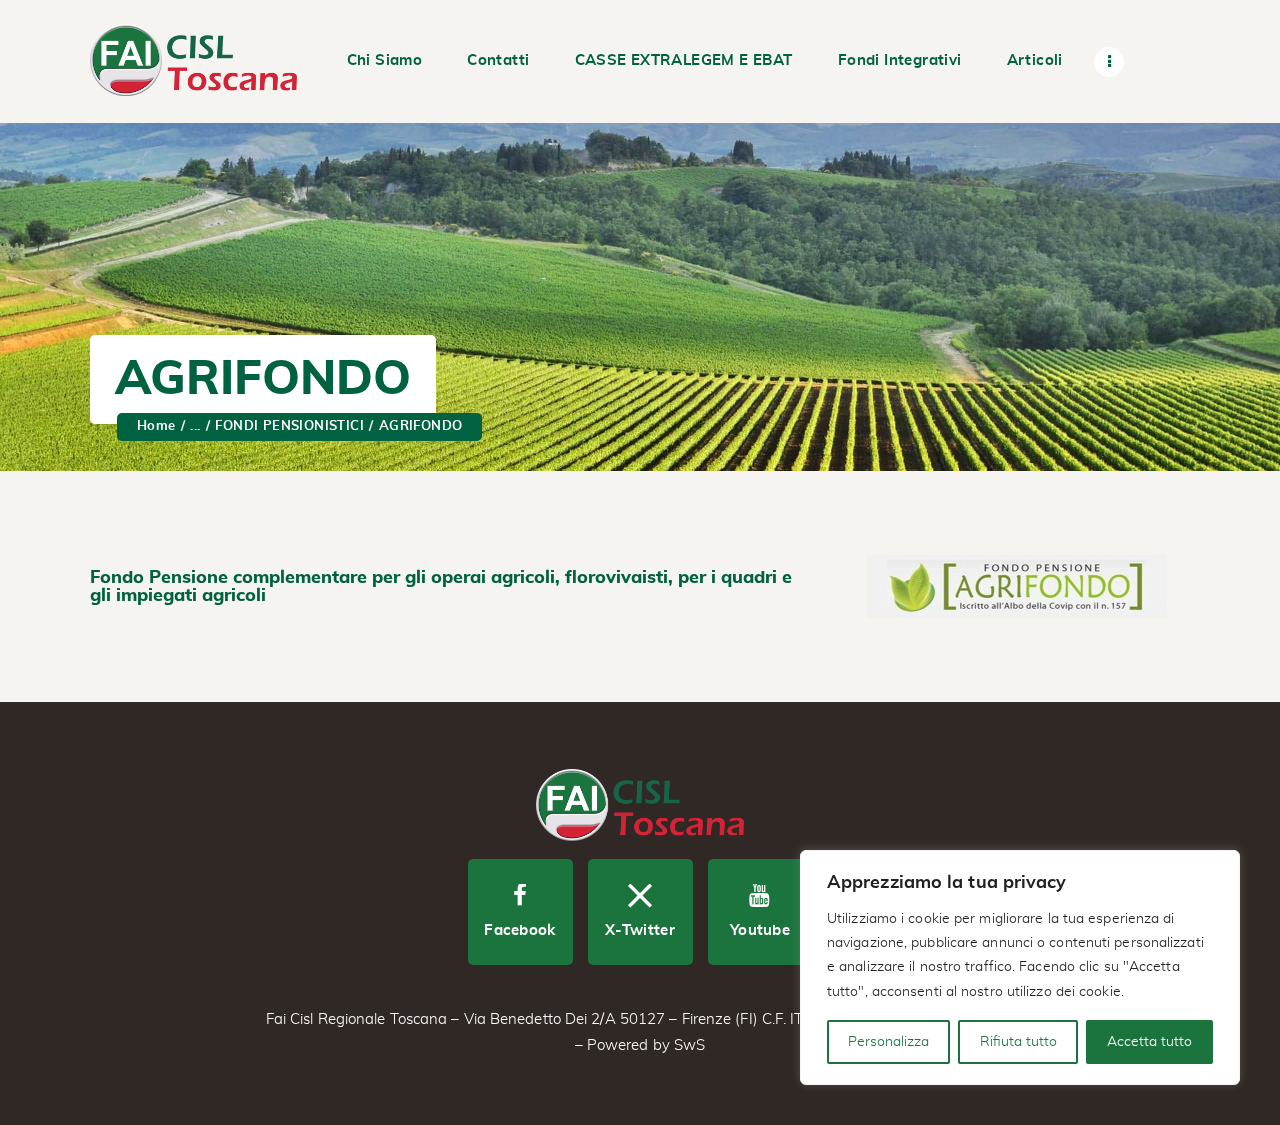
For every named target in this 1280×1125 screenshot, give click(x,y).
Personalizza (888, 1042)
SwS (689, 1045)
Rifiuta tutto (1018, 1042)
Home (156, 426)
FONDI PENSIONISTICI (289, 426)
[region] (1020, 967)
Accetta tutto (1149, 1042)
